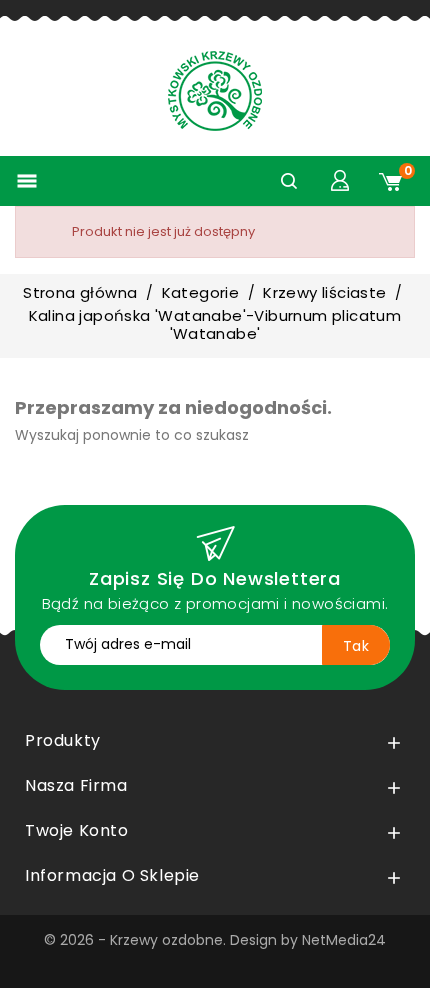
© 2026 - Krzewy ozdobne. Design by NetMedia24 (215, 940)
